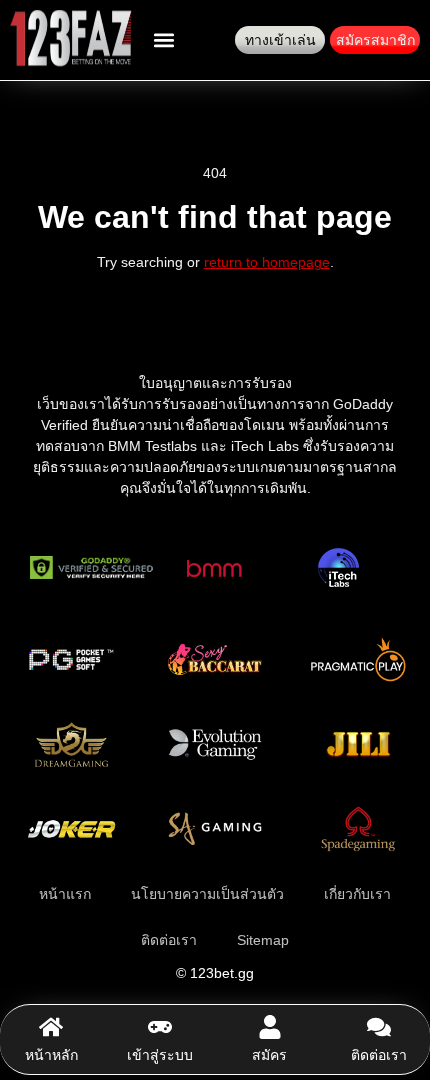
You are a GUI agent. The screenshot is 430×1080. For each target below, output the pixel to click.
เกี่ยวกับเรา (357, 894)
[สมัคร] (270, 1027)
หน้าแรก (65, 894)
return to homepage (267, 262)
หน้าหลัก (51, 1055)
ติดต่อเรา (379, 1055)
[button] (163, 40)
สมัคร (269, 1055)
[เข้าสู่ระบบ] (160, 1027)
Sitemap (263, 940)
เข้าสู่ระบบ (160, 1055)
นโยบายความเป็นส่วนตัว (207, 894)
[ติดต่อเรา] (379, 1027)
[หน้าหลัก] (51, 1027)
